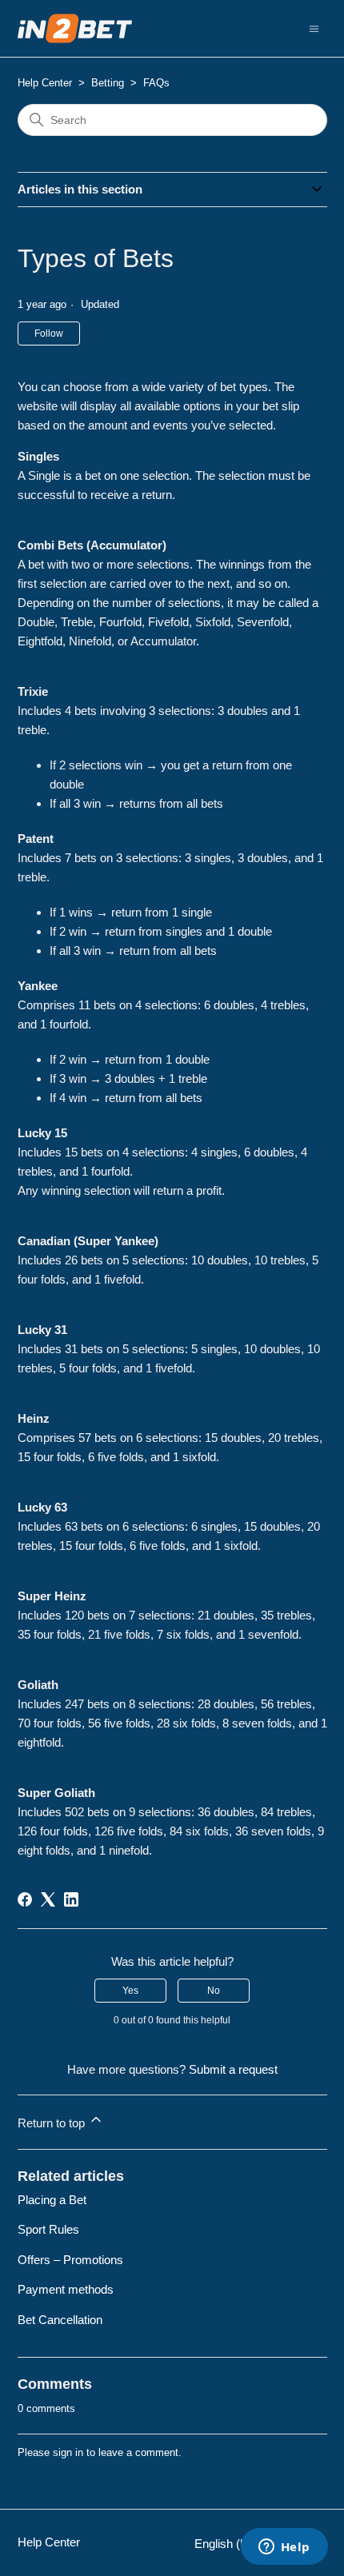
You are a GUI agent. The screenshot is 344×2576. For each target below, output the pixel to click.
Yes (130, 1991)
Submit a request (233, 2069)
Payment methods (66, 2289)
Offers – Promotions (70, 2260)
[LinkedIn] (71, 1899)
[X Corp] (48, 1899)
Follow (49, 333)
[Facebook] (25, 1899)
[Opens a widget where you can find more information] (284, 2548)
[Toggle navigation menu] (314, 28)
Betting (108, 83)
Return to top (53, 2123)
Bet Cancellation (60, 2320)
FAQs (156, 83)
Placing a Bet (52, 2200)
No (214, 1991)
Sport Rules (48, 2229)
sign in (68, 2452)
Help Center (45, 83)
